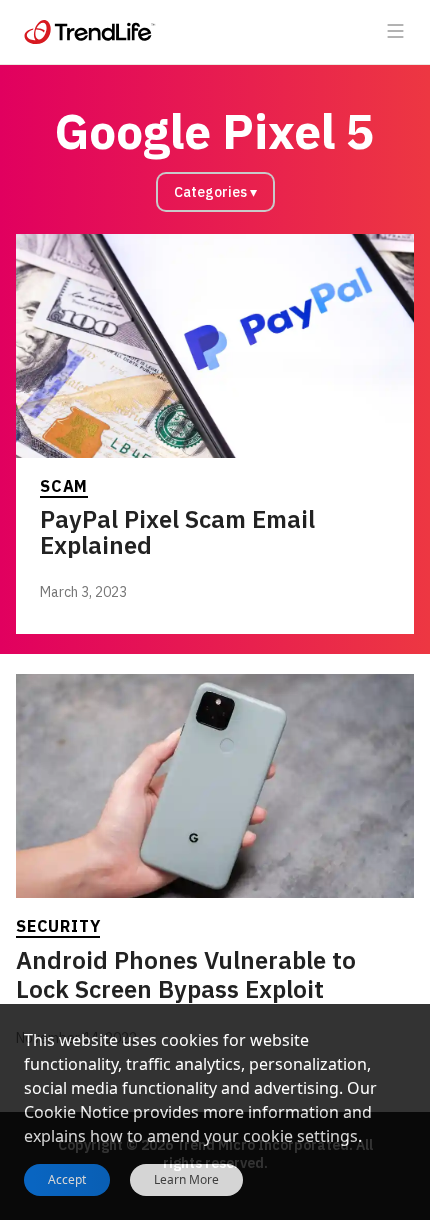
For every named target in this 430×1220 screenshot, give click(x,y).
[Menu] (396, 32)
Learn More (186, 1180)
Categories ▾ (215, 192)
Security (58, 926)
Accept (67, 1179)
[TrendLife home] (90, 32)
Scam (64, 486)
